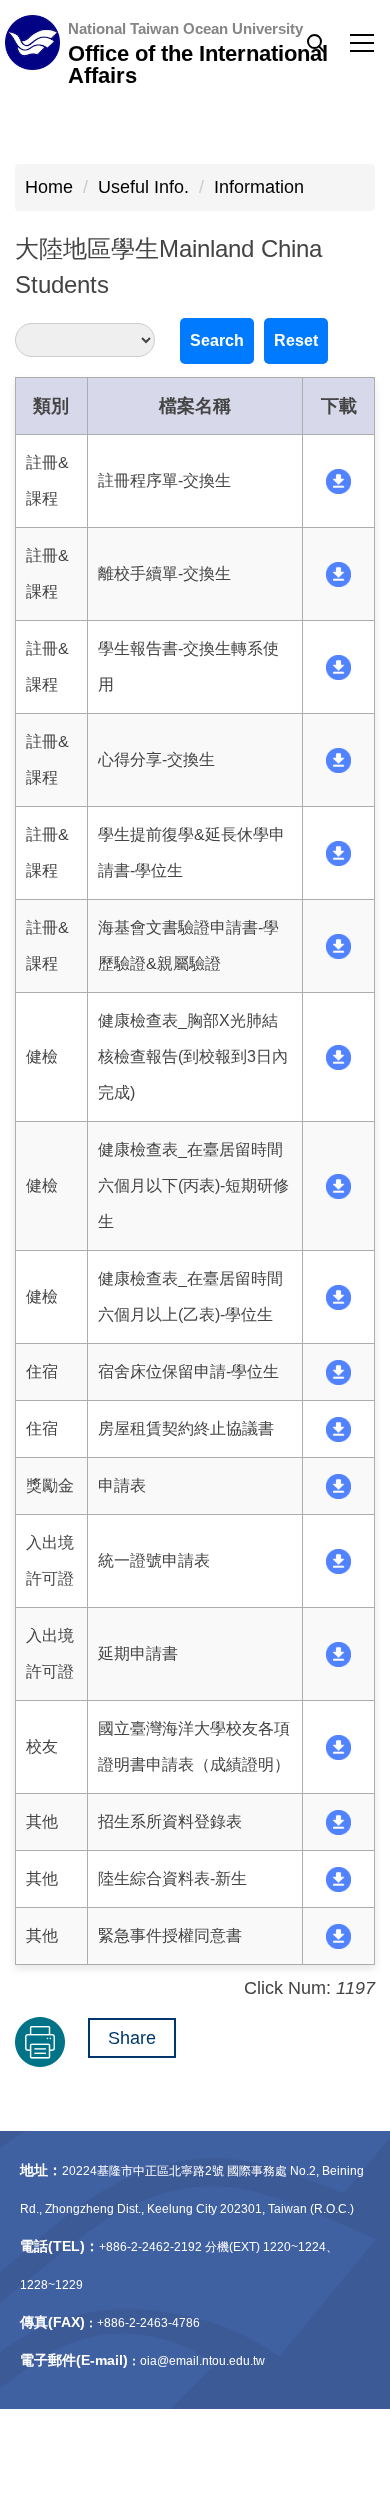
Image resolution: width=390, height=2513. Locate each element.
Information (259, 187)
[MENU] (195, 43)
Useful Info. (143, 187)
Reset (296, 340)
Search (217, 340)
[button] (316, 44)
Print (40, 2042)
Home (49, 187)
